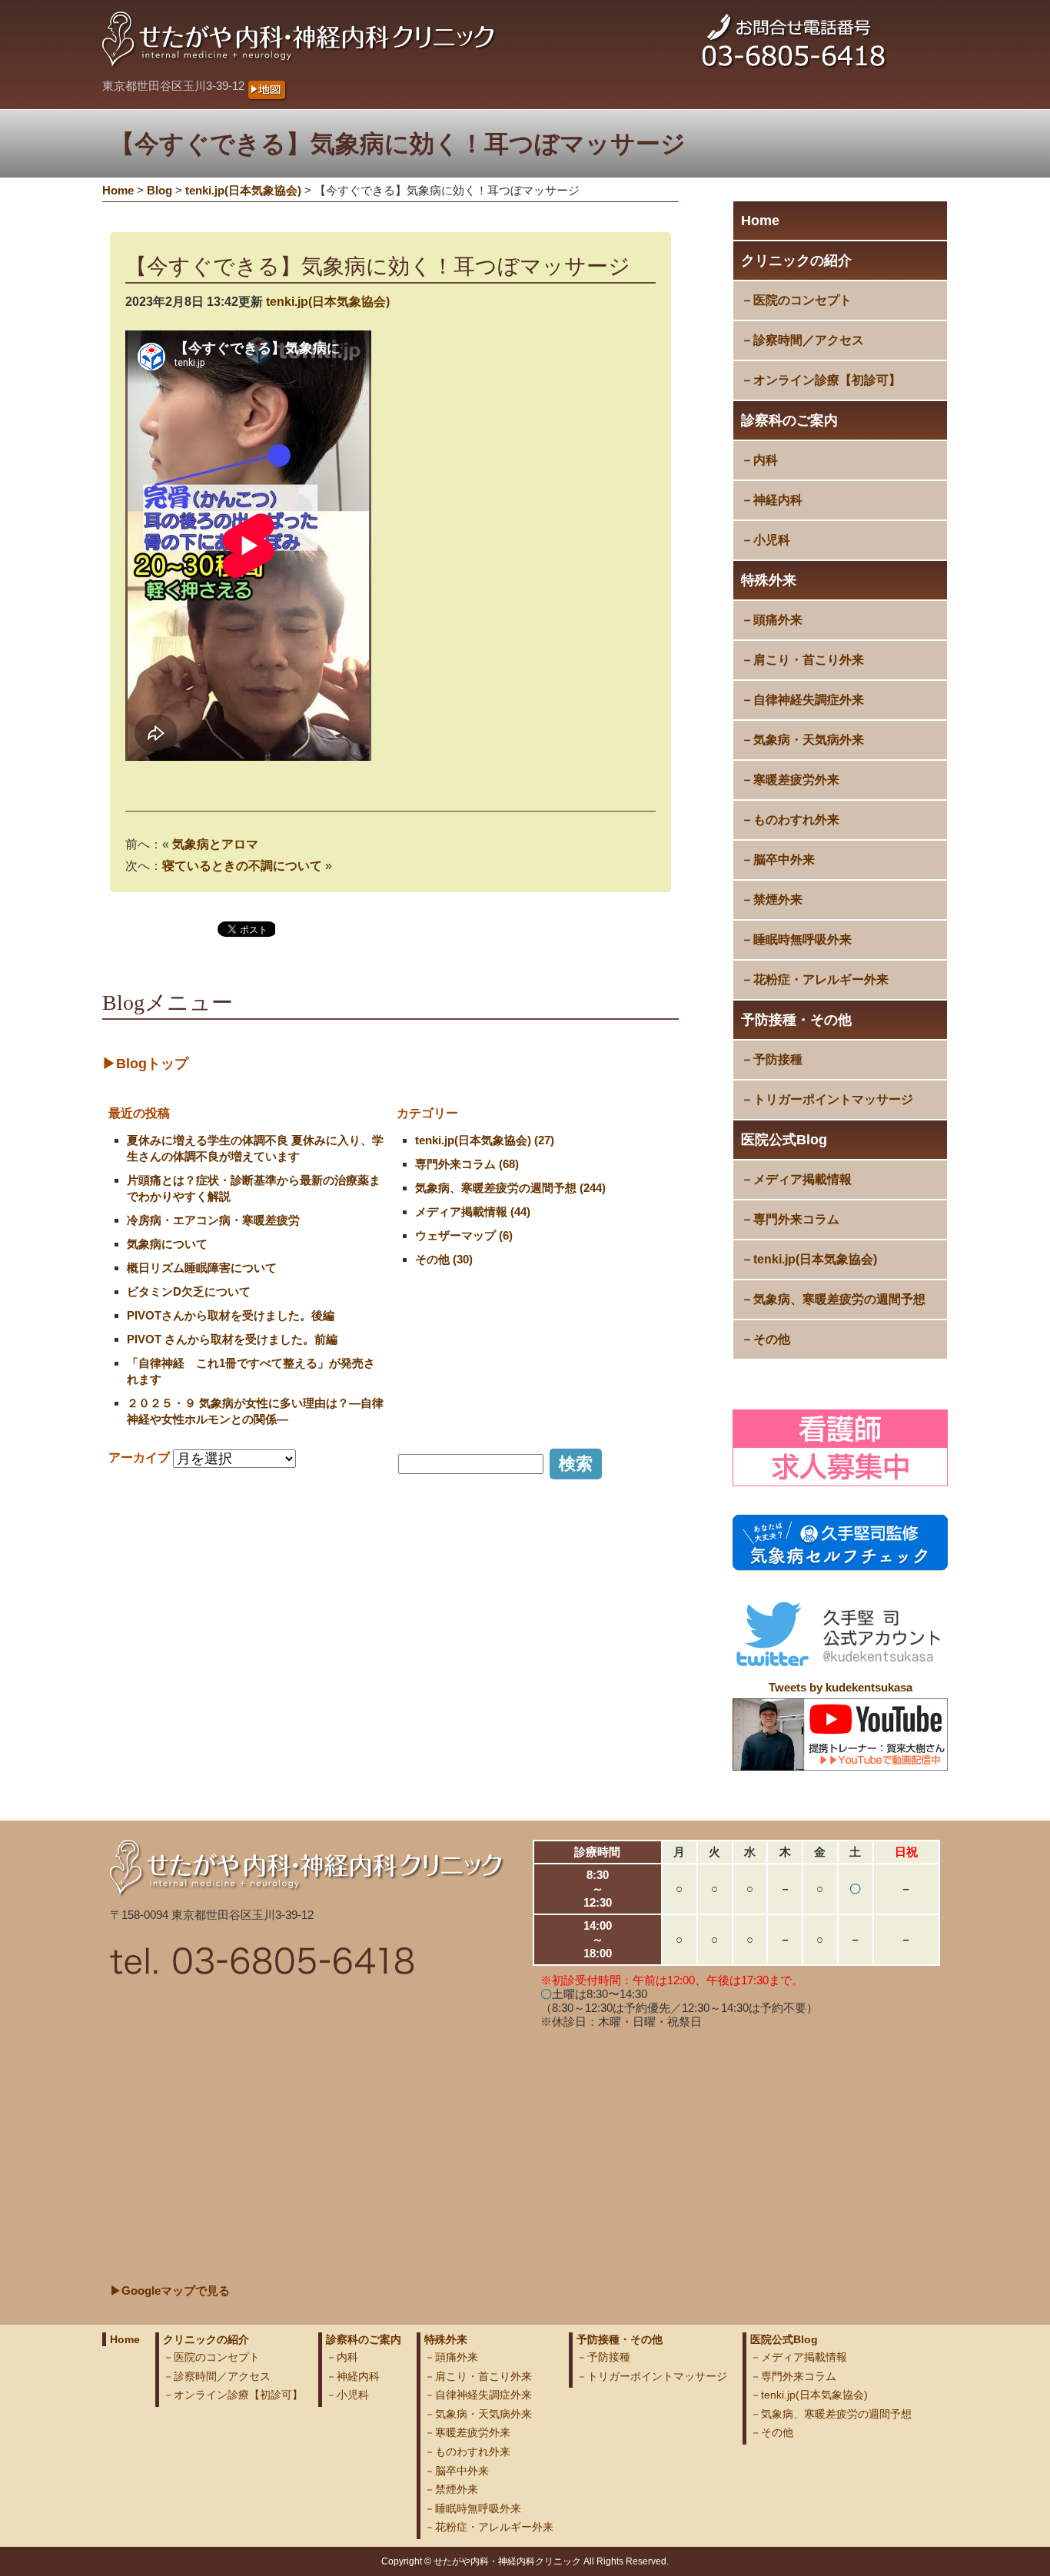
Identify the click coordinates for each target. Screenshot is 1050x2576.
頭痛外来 (778, 620)
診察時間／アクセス (809, 340)
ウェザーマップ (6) (464, 1235)
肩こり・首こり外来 (809, 660)
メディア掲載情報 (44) (473, 1212)
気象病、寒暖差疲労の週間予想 (839, 1299)
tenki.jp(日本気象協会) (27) (485, 1140)
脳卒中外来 (784, 860)
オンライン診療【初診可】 (827, 380)
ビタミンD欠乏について (189, 1291)
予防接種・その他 (796, 1020)
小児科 (772, 540)
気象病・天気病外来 (809, 740)
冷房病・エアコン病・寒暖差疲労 (213, 1220)
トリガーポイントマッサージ (833, 1099)
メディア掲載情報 (802, 1179)
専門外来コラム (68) (467, 1164)
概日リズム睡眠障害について (202, 1268)
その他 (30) (444, 1259)
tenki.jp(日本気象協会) (815, 1259)
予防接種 (778, 1059)
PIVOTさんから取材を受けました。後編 (231, 1315)
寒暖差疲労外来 (796, 780)
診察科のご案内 (789, 420)
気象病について (167, 1244)
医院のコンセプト (802, 300)
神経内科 (778, 500)
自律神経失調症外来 (809, 700)
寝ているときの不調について (242, 866)
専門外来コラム (796, 1219)
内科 (766, 460)
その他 (772, 1339)
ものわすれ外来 (796, 820)
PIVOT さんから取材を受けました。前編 (232, 1339)
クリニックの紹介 (796, 261)
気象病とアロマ (215, 844)
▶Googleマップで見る (170, 2291)
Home (760, 221)
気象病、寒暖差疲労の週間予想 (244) (510, 1188)
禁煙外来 (778, 900)
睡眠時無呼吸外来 (802, 939)
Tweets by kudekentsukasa (841, 1687)
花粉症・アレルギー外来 (821, 979)
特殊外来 (769, 580)
